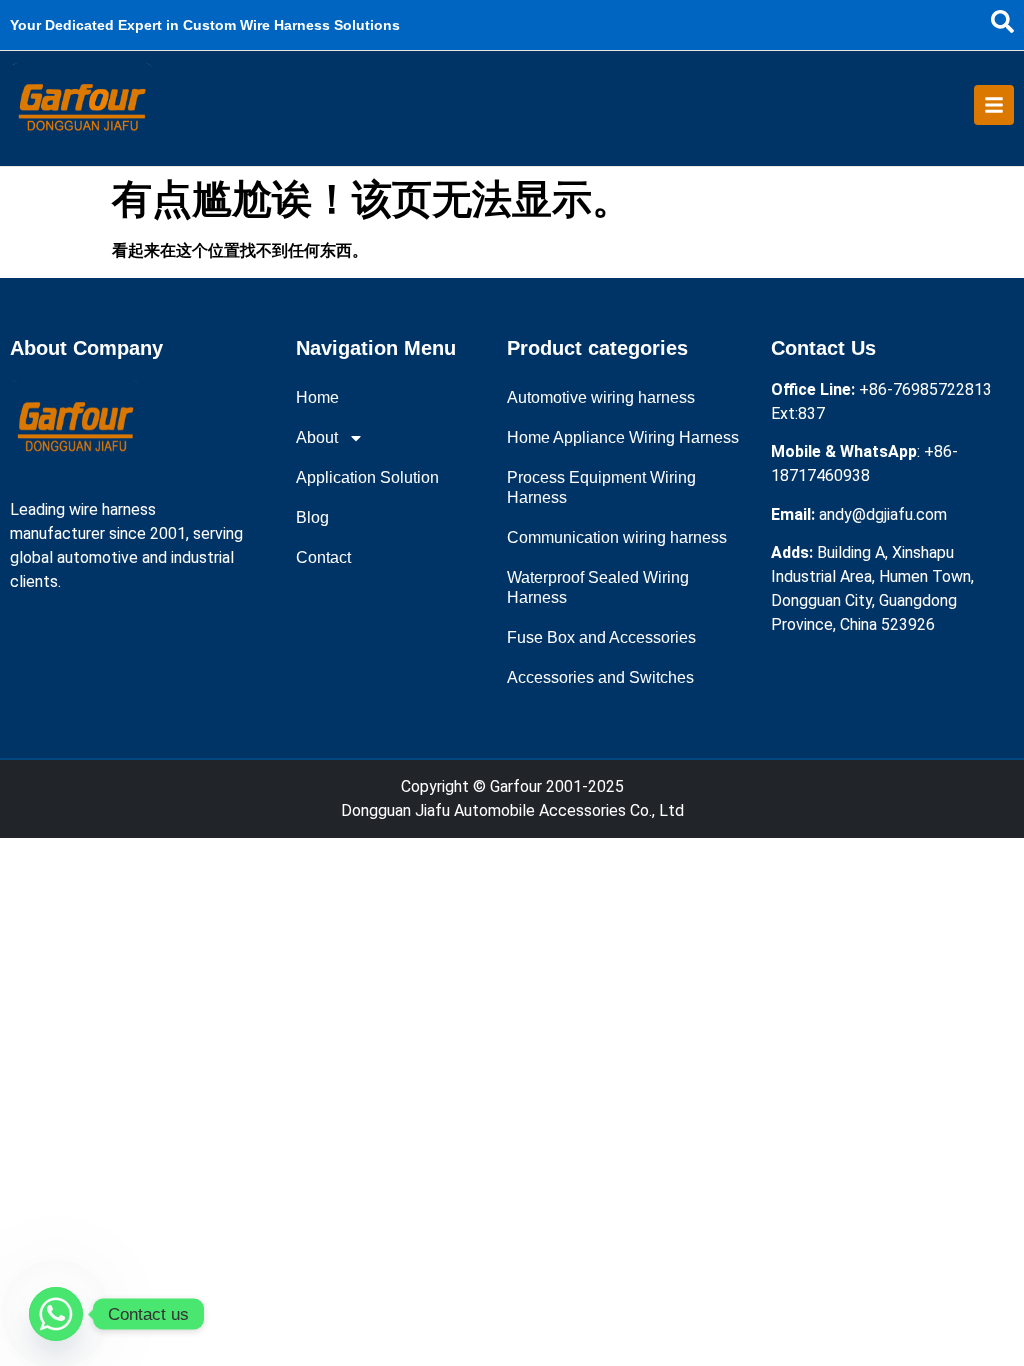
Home (317, 397)
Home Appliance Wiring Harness (623, 437)
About (317, 437)
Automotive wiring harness (601, 397)
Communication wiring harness (617, 537)
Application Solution (367, 477)
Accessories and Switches (600, 677)
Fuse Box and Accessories (601, 637)
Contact (323, 557)
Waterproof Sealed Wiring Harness (598, 587)
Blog (312, 517)
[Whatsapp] (56, 1314)
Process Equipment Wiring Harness (601, 487)
